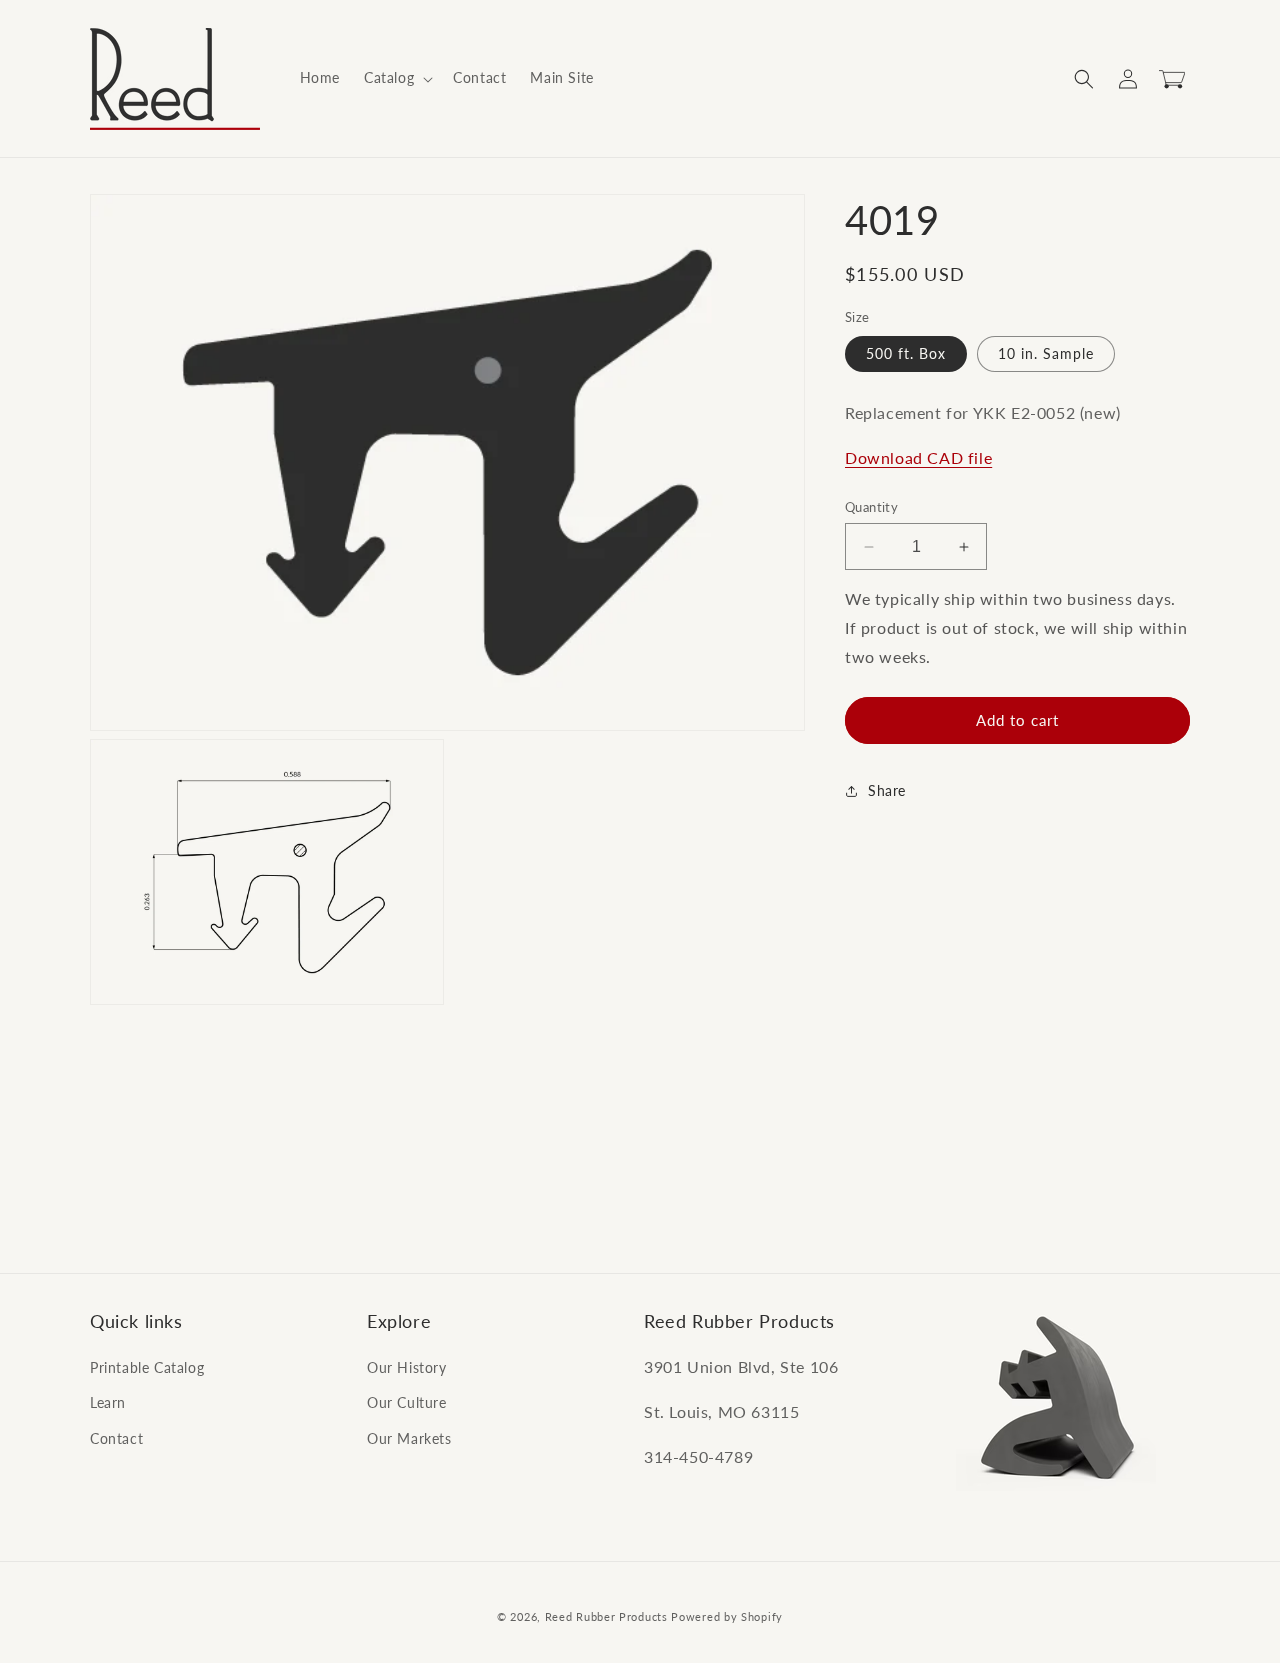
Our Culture (407, 1402)
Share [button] (887, 790)
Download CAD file (918, 457)
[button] (396, 78)
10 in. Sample (1046, 354)
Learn (108, 1402)
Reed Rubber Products (606, 1616)
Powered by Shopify (727, 1616)
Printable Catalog (147, 1367)
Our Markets (409, 1438)
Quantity (871, 507)
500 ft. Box (906, 354)
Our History (407, 1367)
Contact (116, 1438)
